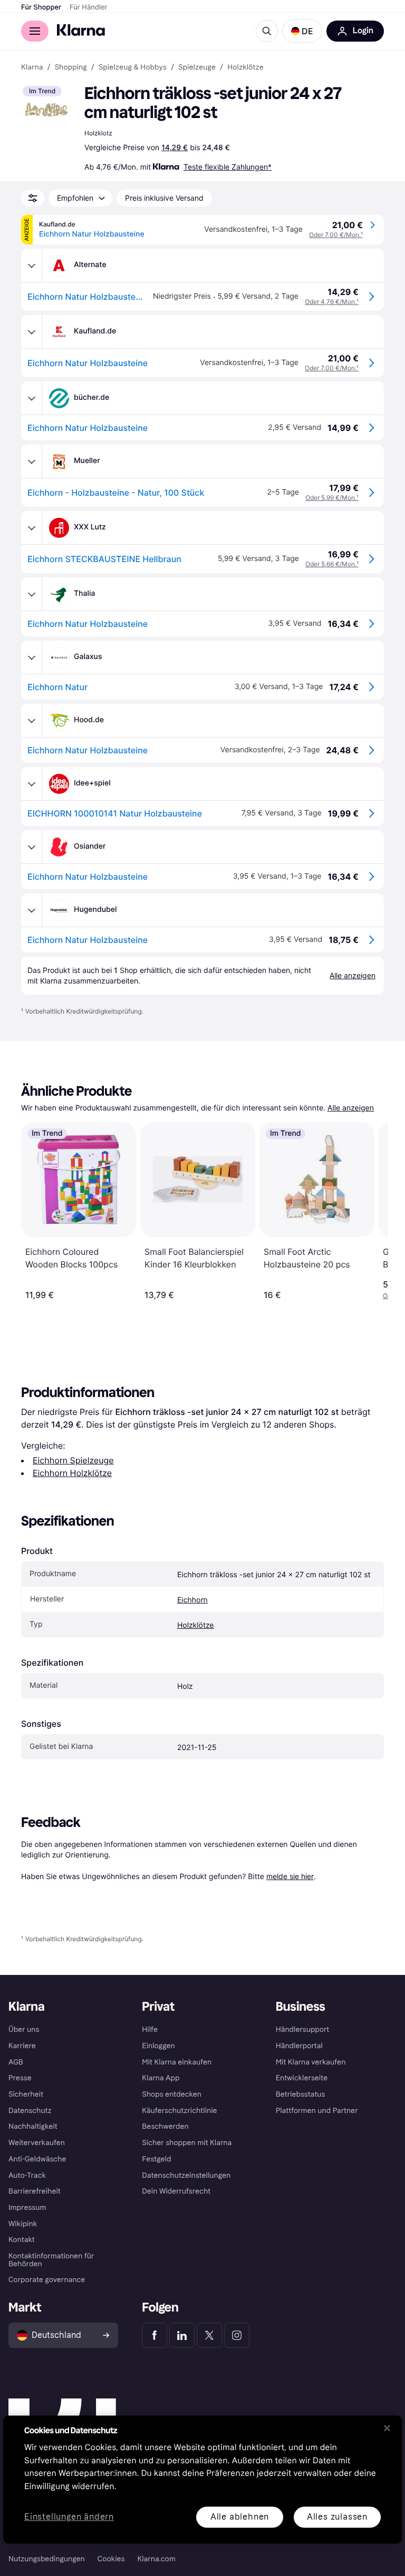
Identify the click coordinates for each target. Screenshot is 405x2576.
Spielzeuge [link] (197, 67)
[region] (202, 2479)
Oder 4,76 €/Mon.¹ (332, 302)
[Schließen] (387, 2428)
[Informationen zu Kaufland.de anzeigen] (32, 332)
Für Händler (88, 7)
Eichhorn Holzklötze (72, 1473)
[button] (302, 31)
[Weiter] (369, 1211)
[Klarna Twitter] (209, 2335)
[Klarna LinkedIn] (182, 2335)
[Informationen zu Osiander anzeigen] (32, 847)
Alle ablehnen (240, 2517)
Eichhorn (192, 1600)
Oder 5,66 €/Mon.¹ (332, 564)
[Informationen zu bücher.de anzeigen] (32, 398)
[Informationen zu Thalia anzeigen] (32, 594)
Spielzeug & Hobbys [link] (133, 67)
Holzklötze (196, 1625)
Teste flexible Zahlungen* (228, 167)
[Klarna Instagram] (237, 2335)
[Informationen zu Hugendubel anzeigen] (32, 910)
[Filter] (33, 198)
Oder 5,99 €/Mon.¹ (332, 498)
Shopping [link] (71, 67)
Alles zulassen (337, 2517)
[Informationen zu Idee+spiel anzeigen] (32, 784)
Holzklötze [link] (245, 67)
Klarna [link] (32, 67)
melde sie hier (290, 1876)
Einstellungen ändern (69, 2517)
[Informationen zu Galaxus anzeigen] (32, 657)
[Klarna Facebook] (155, 2335)
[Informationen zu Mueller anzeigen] (32, 461)
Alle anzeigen (351, 1108)
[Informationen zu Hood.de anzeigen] (32, 721)
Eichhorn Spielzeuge (73, 1460)
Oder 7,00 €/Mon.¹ (336, 235)
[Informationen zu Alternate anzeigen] (32, 266)
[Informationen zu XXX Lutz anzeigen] (32, 528)
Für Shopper (41, 7)
